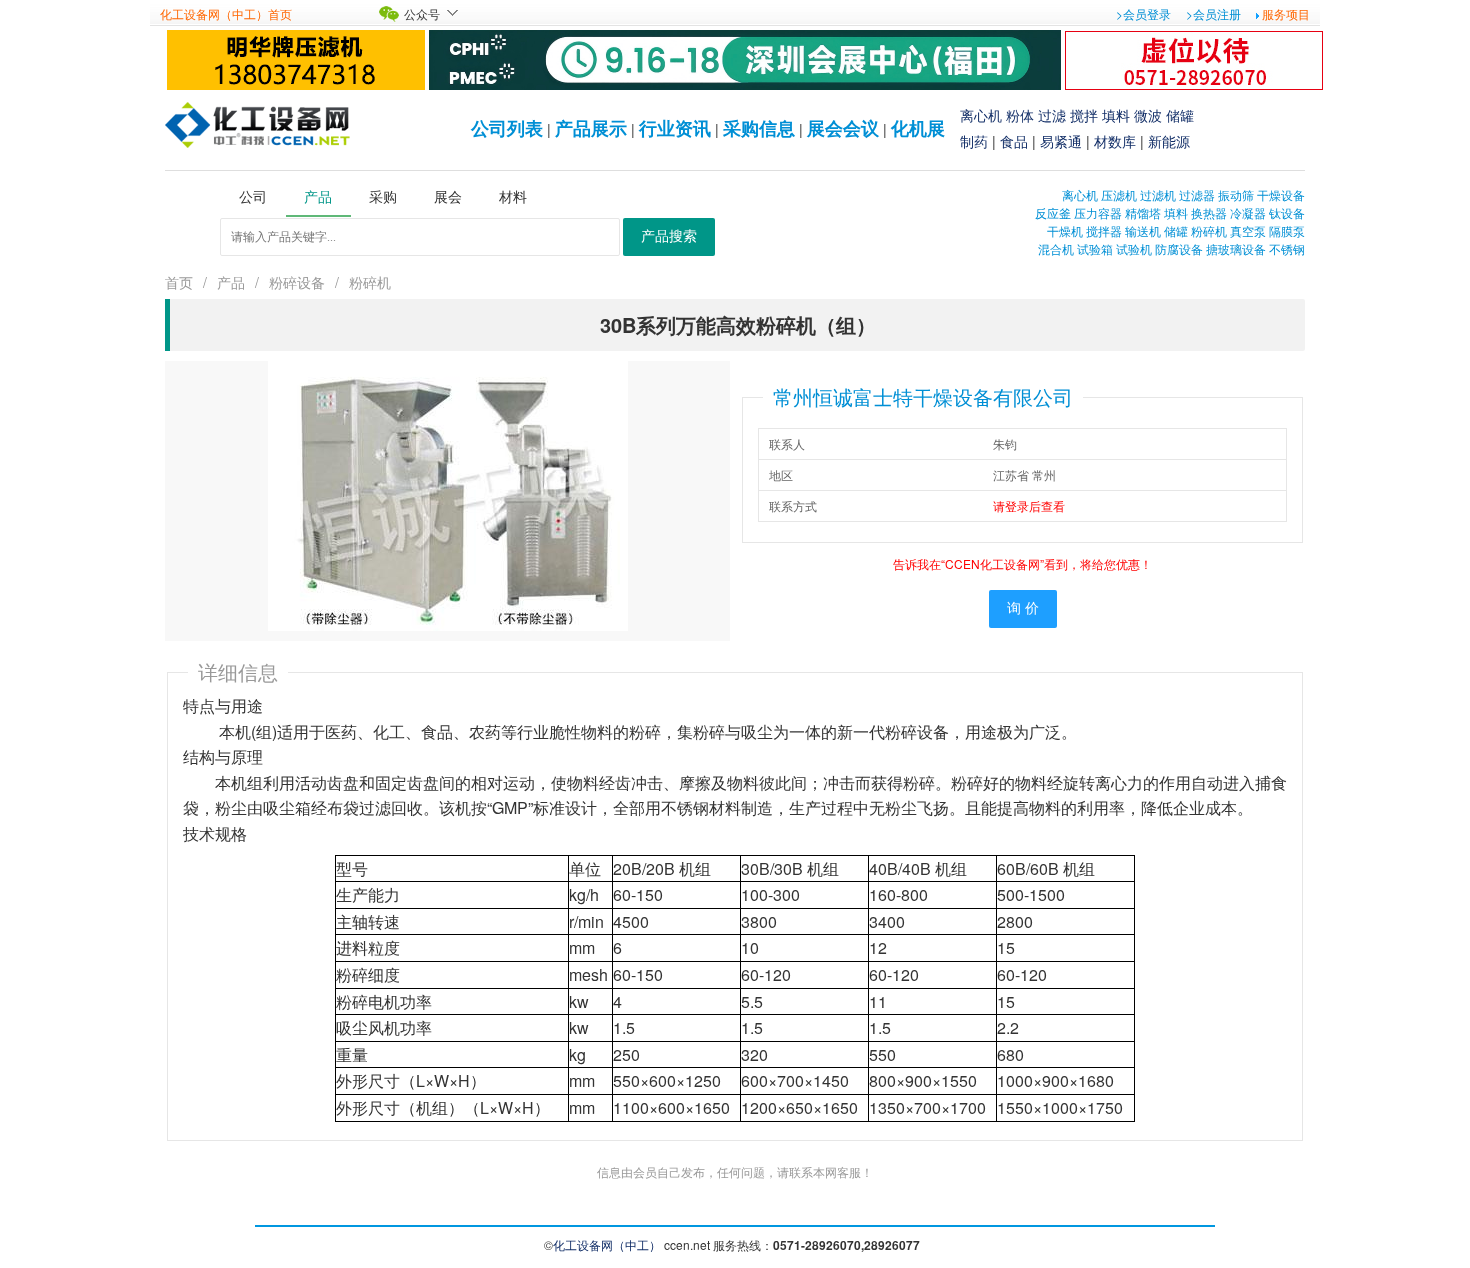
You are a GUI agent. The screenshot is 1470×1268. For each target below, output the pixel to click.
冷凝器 (1248, 212)
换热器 (1209, 212)
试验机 (1134, 248)
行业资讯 (675, 128)
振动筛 (1236, 194)
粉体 (1020, 115)
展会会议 (843, 128)
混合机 (1056, 248)
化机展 (918, 128)
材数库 (1115, 141)
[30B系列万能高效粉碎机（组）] (448, 493)
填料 (1116, 115)
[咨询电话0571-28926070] (1194, 57)
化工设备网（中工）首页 (226, 13)
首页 (179, 282)
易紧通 (1061, 141)
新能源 (1169, 141)
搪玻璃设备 (1236, 248)
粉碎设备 (297, 282)
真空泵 (1248, 230)
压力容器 (1098, 212)
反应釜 (1053, 212)
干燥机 (1065, 230)
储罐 (1180, 115)
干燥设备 (1281, 194)
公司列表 (507, 128)
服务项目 (1286, 13)
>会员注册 (1213, 13)
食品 (1014, 141)
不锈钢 (1287, 248)
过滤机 (1158, 194)
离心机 (981, 115)
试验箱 (1095, 248)
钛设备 (1287, 212)
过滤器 (1197, 194)
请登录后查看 (1029, 505)
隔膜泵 (1287, 230)
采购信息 (759, 128)
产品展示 (591, 128)
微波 (1148, 115)
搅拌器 (1104, 230)
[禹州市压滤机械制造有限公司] (296, 57)
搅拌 (1084, 115)
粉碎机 (1209, 230)
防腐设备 (1179, 248)
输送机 (1143, 230)
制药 (974, 141)
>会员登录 (1143, 13)
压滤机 (1119, 194)
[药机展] (745, 57)
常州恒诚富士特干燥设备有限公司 (923, 396)
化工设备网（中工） (607, 1244)
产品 (231, 282)
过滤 (1052, 115)
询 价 (1023, 608)
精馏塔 (1143, 212)
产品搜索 (669, 236)
